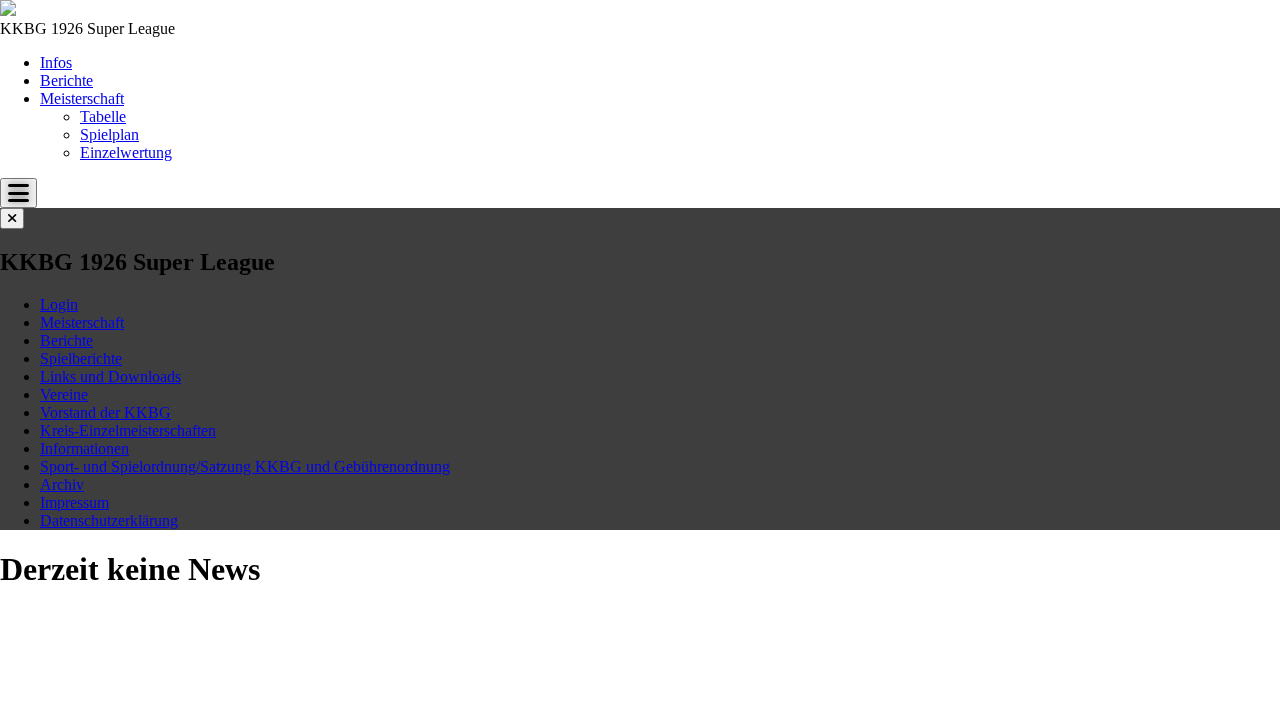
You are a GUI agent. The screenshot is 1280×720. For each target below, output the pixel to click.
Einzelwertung (126, 152)
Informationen (84, 448)
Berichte (66, 80)
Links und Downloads (110, 376)
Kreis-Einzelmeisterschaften (128, 430)
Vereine (64, 394)
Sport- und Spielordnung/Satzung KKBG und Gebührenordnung (245, 466)
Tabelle (103, 116)
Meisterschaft (82, 98)
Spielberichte (81, 358)
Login (59, 304)
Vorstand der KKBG (105, 412)
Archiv (62, 484)
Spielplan (109, 134)
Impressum (74, 502)
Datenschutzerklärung (109, 520)
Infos (56, 62)
